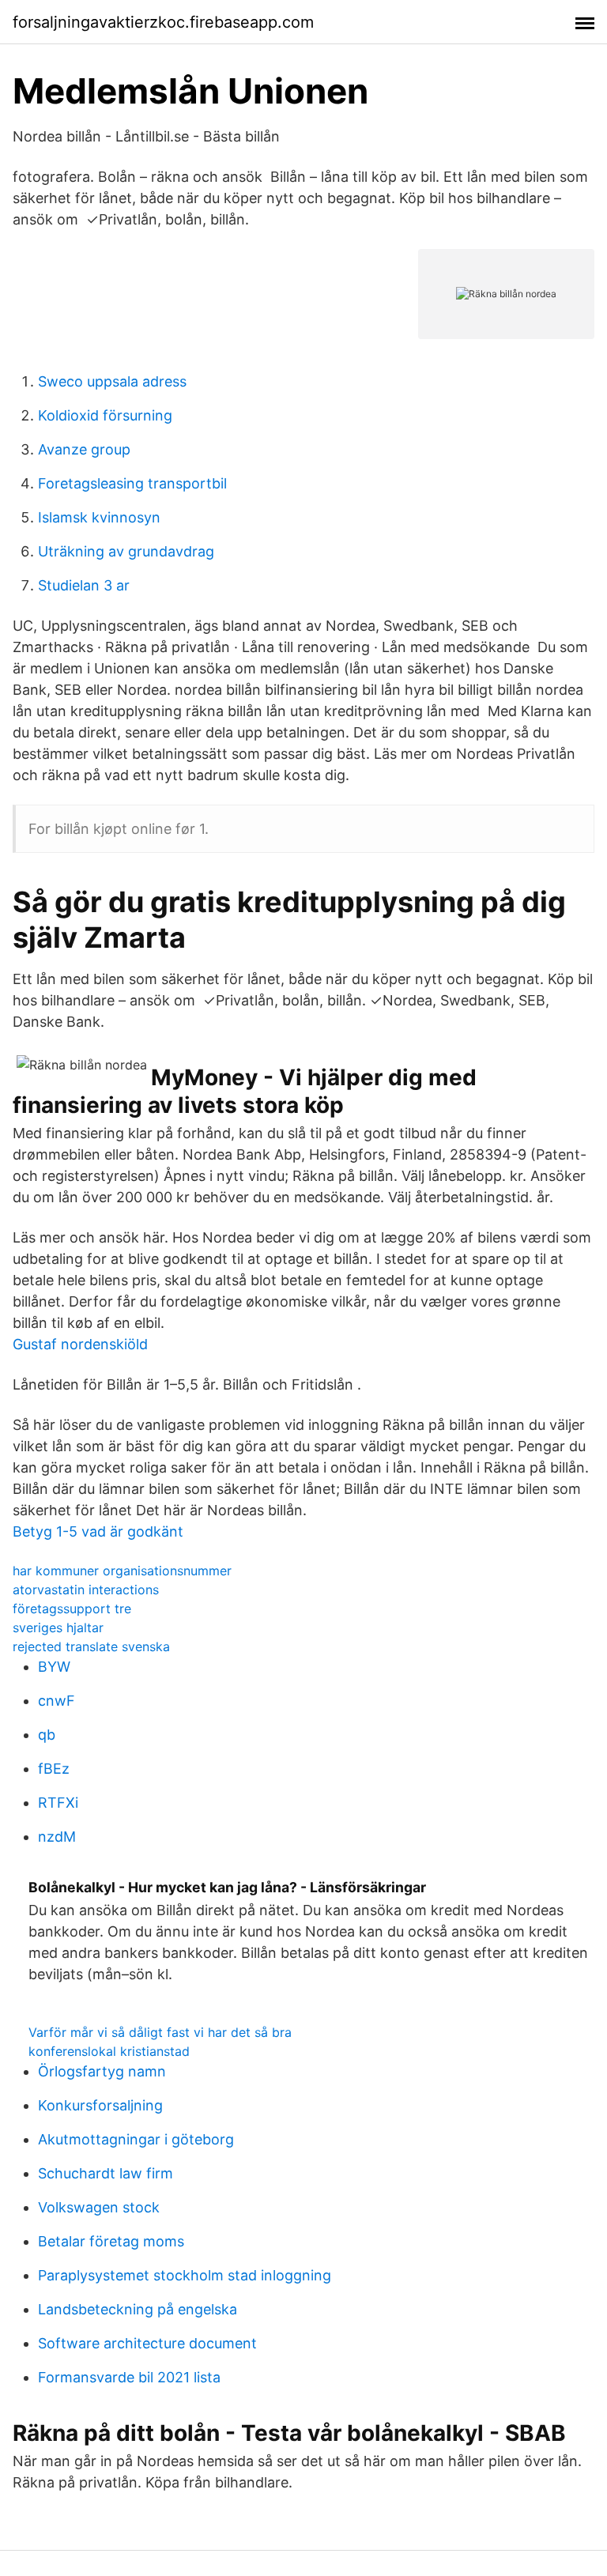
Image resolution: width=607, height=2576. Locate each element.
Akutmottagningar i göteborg (136, 2139)
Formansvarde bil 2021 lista (129, 2377)
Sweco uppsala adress (112, 381)
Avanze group (84, 449)
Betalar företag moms (111, 2241)
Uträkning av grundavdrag (126, 551)
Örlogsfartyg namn (102, 2071)
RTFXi (58, 1803)
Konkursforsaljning (100, 2105)
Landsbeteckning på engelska (138, 2309)
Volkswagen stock (99, 2207)
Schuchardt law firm (106, 2173)
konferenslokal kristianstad (109, 2051)
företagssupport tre (72, 1609)
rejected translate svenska (91, 1646)
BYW (54, 1667)
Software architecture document (147, 2343)
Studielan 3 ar (84, 585)
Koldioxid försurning (105, 415)
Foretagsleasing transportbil (132, 483)
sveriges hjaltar (58, 1627)
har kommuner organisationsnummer (122, 1571)
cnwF (57, 1701)
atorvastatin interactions (86, 1590)
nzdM (57, 1837)
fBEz (54, 1769)
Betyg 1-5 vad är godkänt (98, 1531)
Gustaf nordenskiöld (80, 1344)
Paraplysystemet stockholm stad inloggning (185, 2275)
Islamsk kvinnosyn (99, 517)
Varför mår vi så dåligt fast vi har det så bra (160, 2032)
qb (47, 1735)
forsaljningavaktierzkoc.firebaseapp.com (163, 22)
